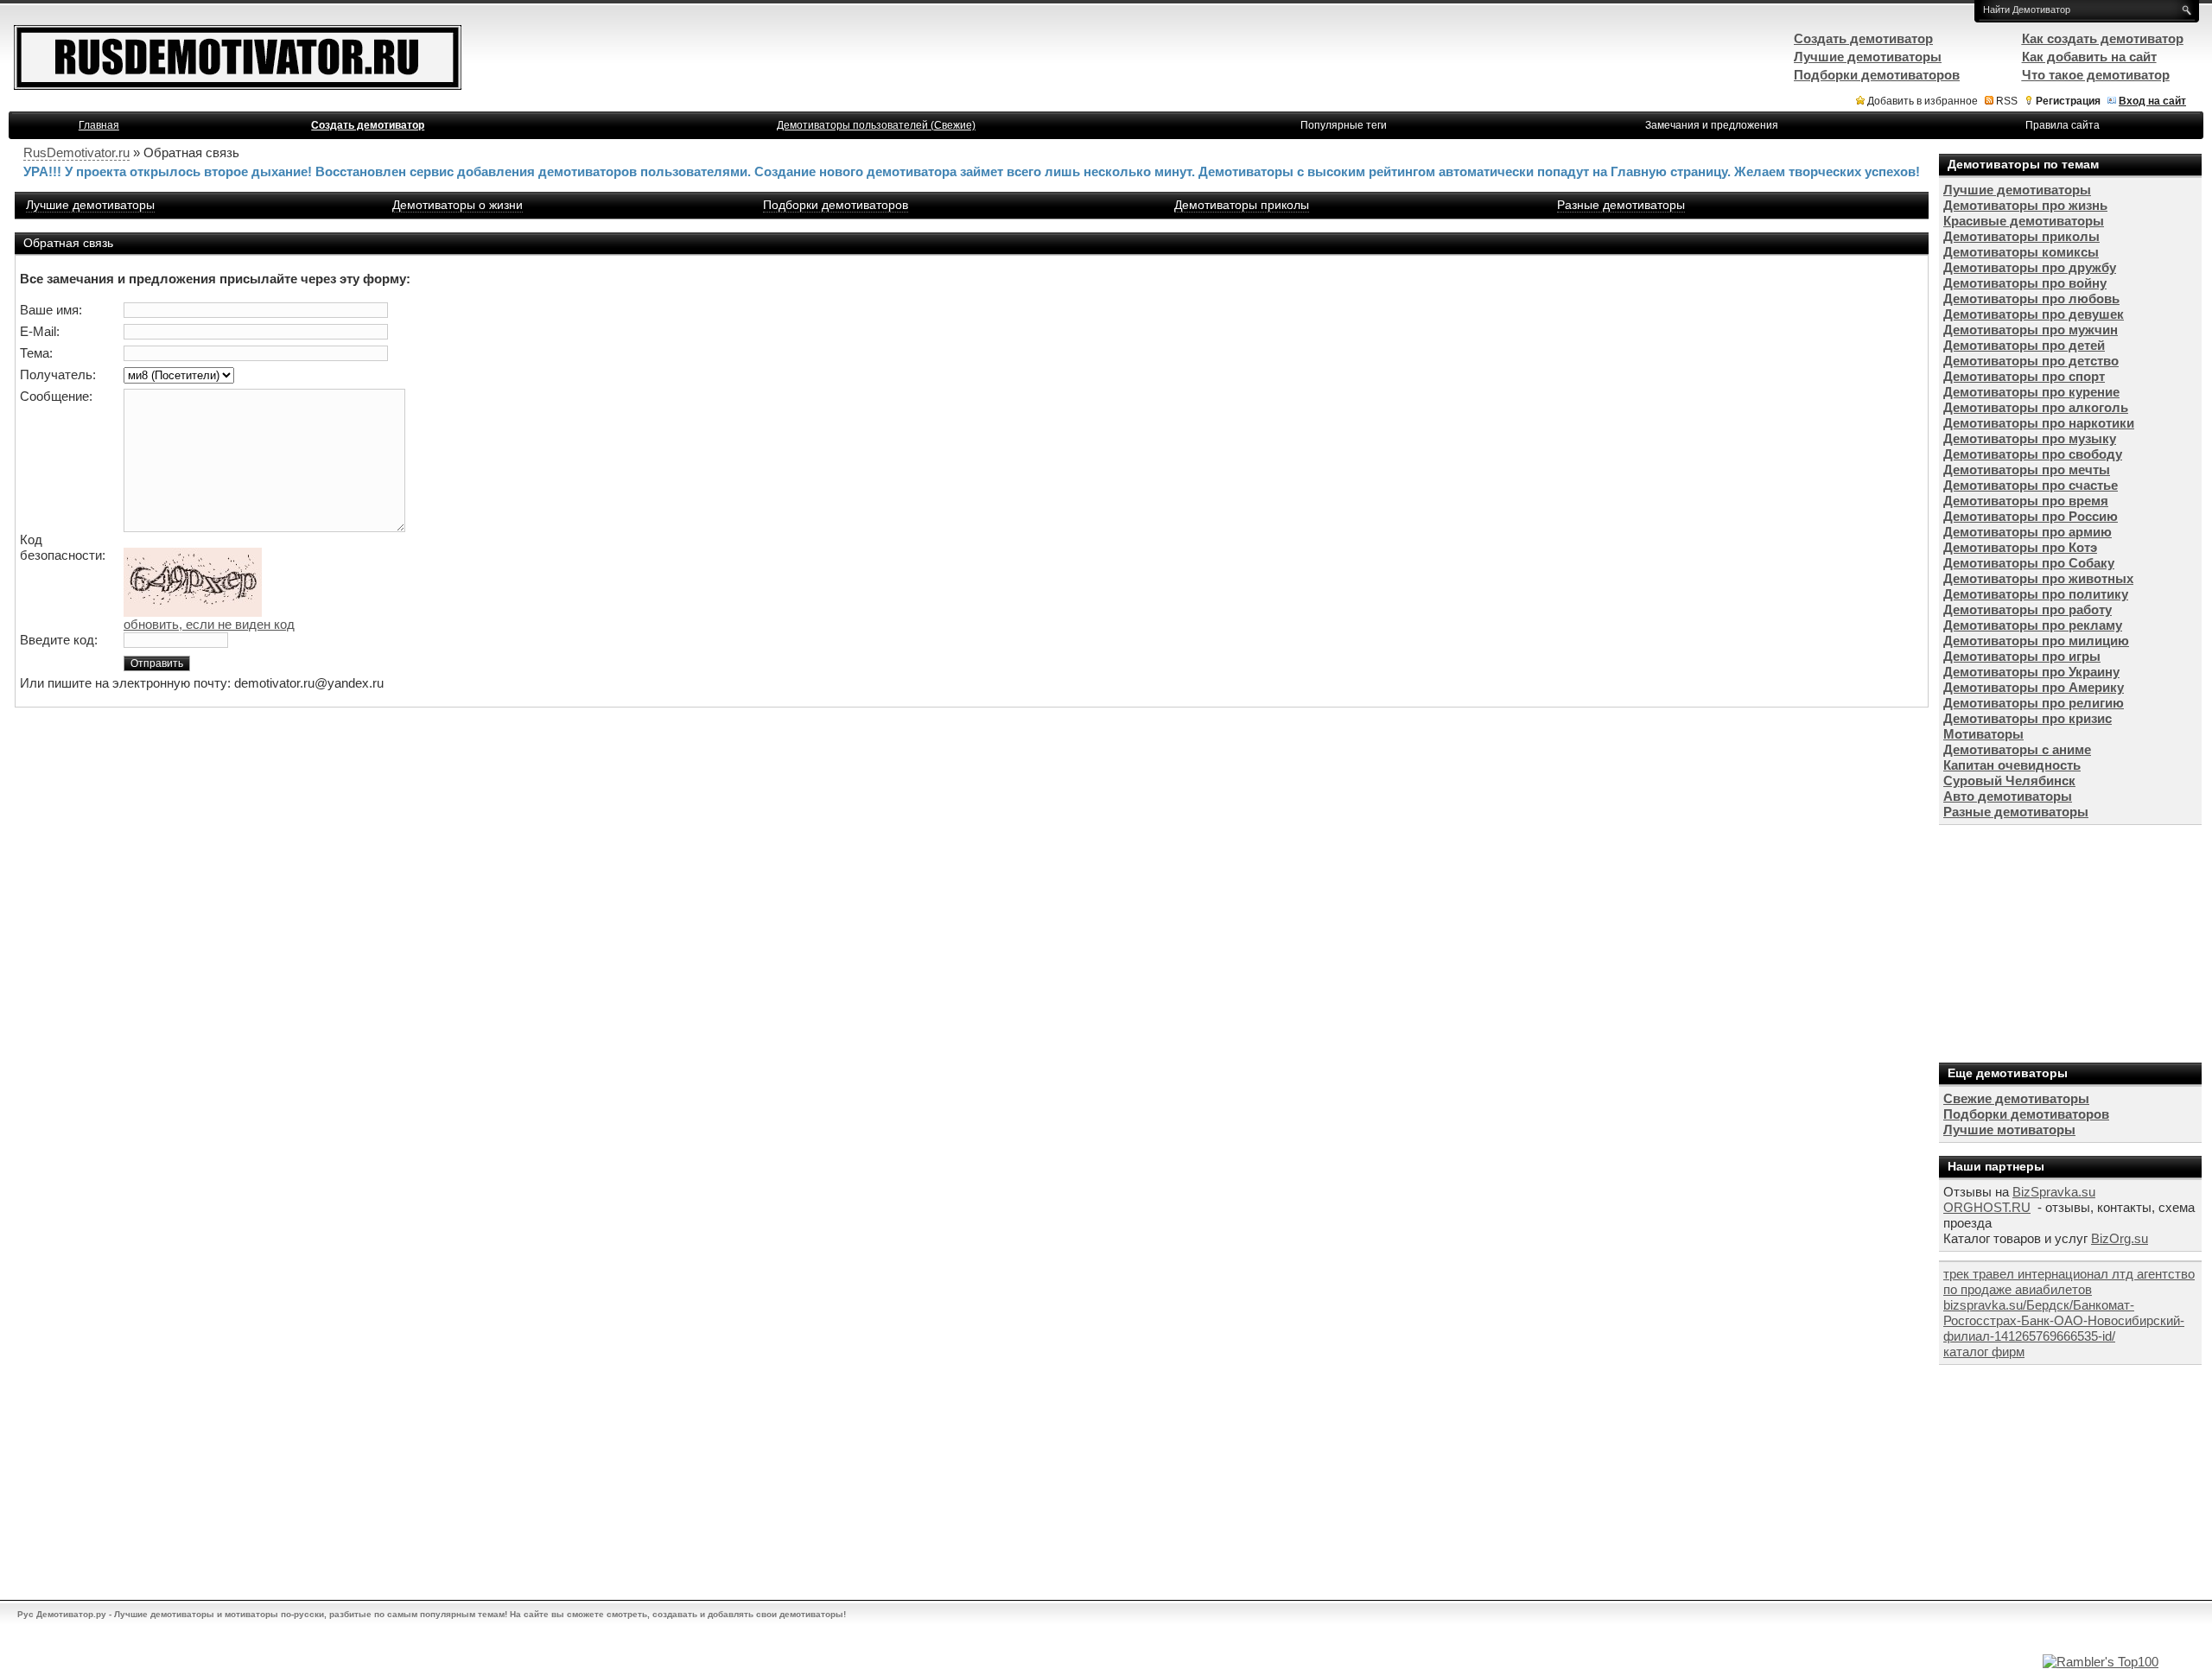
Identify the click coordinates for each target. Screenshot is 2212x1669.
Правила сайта (2063, 125)
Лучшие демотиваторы (90, 205)
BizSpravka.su (2054, 1192)
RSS (2007, 101)
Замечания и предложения (1712, 125)
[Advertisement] (2069, 942)
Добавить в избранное (1923, 101)
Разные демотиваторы (1621, 205)
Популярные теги (1344, 125)
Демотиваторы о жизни (458, 205)
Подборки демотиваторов (836, 205)
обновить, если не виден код (209, 624)
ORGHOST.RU (1987, 1207)
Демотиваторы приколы (1242, 205)
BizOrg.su (2120, 1238)
